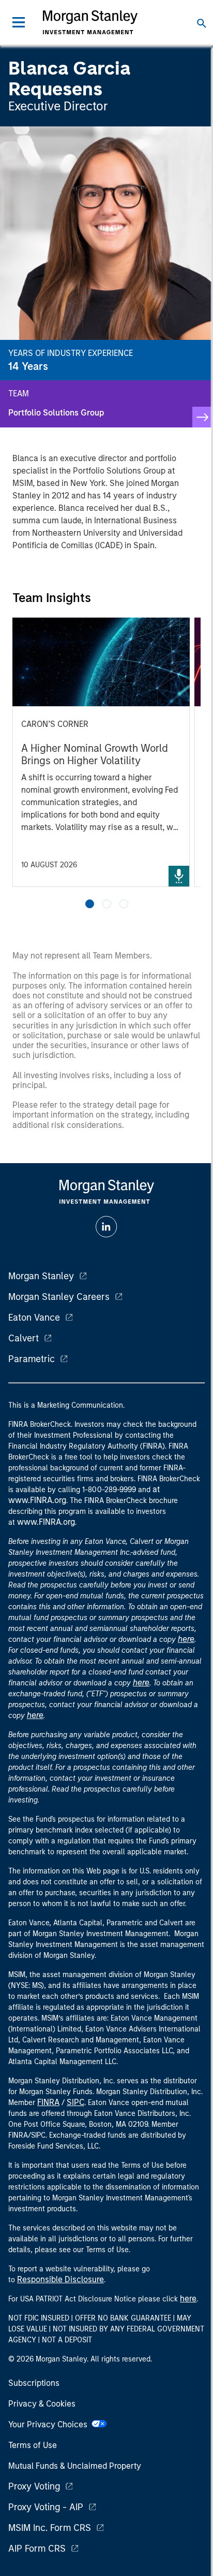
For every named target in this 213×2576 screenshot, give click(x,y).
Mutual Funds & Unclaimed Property (75, 2466)
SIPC (75, 2102)
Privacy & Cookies (42, 2404)
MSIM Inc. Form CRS (50, 2528)
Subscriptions (34, 2383)
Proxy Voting (34, 2486)
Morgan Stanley (41, 1276)
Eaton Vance (34, 1318)
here (186, 1639)
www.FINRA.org (46, 1522)
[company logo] (90, 22)
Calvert (24, 1338)
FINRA (48, 2102)
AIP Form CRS (37, 2549)
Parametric (32, 1359)
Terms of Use (33, 2445)
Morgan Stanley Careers (59, 1297)
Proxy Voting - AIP (46, 2507)
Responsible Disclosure (60, 2279)
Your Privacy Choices (50, 2424)
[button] (90, 904)
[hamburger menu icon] (19, 22)
